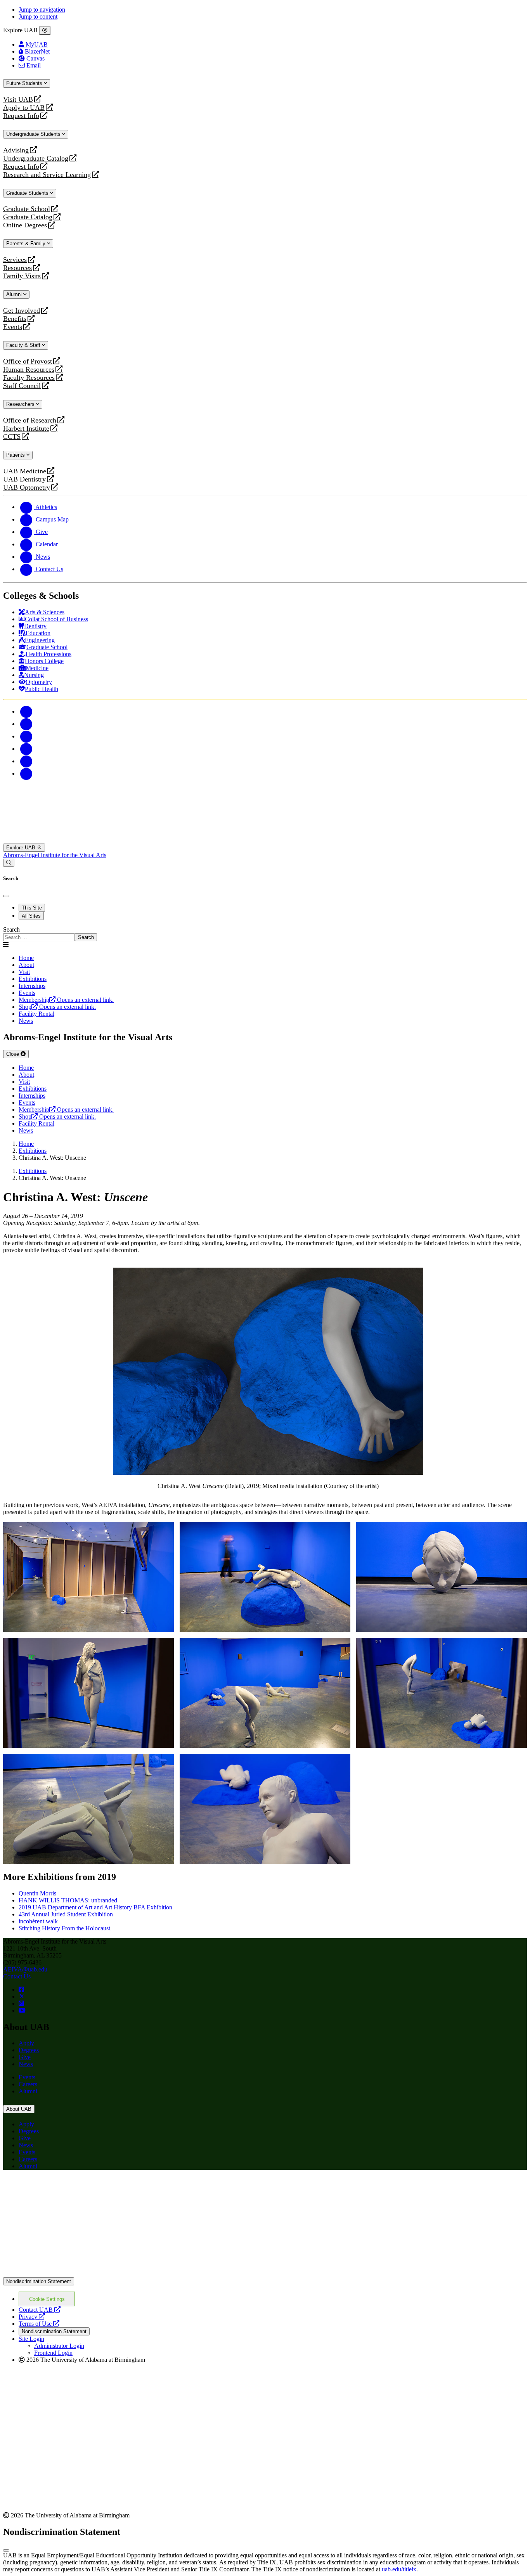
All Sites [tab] (31, 916)
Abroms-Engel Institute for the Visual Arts (55, 855)
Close (13, 1054)
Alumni (15, 294)
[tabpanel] (265, 934)
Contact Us (17, 1976)
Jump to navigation (42, 10)
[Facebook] (26, 711)
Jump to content (38, 16)
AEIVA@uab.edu (25, 1969)
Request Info (21, 116)
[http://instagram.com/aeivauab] (21, 2003)
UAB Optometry (27, 488)
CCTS (14, 437)
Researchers (21, 404)
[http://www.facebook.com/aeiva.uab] (21, 1990)
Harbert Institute (26, 429)
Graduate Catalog (28, 217)
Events (14, 327)
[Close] (45, 31)
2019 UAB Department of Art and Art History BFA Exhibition (95, 1907)
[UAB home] (265, 840)
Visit (24, 972)
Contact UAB (40, 2310)
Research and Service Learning (47, 175)
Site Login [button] (31, 2339)
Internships (32, 986)
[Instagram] (26, 736)
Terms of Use (39, 2324)
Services (15, 260)
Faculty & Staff (24, 345)
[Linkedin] (26, 773)
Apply (26, 2043)
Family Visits (22, 276)
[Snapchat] (26, 761)
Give (25, 2057)
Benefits (15, 319)
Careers (28, 2084)
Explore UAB (22, 848)
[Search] (9, 863)
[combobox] (39, 937)
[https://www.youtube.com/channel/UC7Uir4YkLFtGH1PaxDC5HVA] (22, 2010)
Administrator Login (59, 2346)
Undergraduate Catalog (36, 159)
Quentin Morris (37, 1893)
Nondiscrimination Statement (39, 2281)
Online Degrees (25, 225)
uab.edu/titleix (399, 2569)
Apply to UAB (24, 108)
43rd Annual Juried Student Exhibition (66, 1914)
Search (11, 929)
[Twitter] (26, 724)
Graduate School (27, 209)
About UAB (19, 2109)
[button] (88, 1577)
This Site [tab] (32, 908)
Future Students (25, 83)
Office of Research (30, 420)
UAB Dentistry (24, 479)
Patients (16, 455)
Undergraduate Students (34, 134)
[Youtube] (26, 749)
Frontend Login (53, 2353)
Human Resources (29, 370)
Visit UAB (18, 100)
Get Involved (22, 311)
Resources (17, 268)
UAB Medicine (25, 471)
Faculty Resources (29, 378)
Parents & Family (27, 243)
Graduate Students (28, 193)
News (26, 2064)
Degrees (29, 2050)
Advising (16, 150)
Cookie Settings (47, 2299)
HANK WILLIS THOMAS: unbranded (68, 1900)
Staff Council (22, 386)
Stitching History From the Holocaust (64, 1928)
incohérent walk (38, 1921)
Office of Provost (28, 361)
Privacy (32, 2317)
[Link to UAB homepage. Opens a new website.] (71, 2188)
